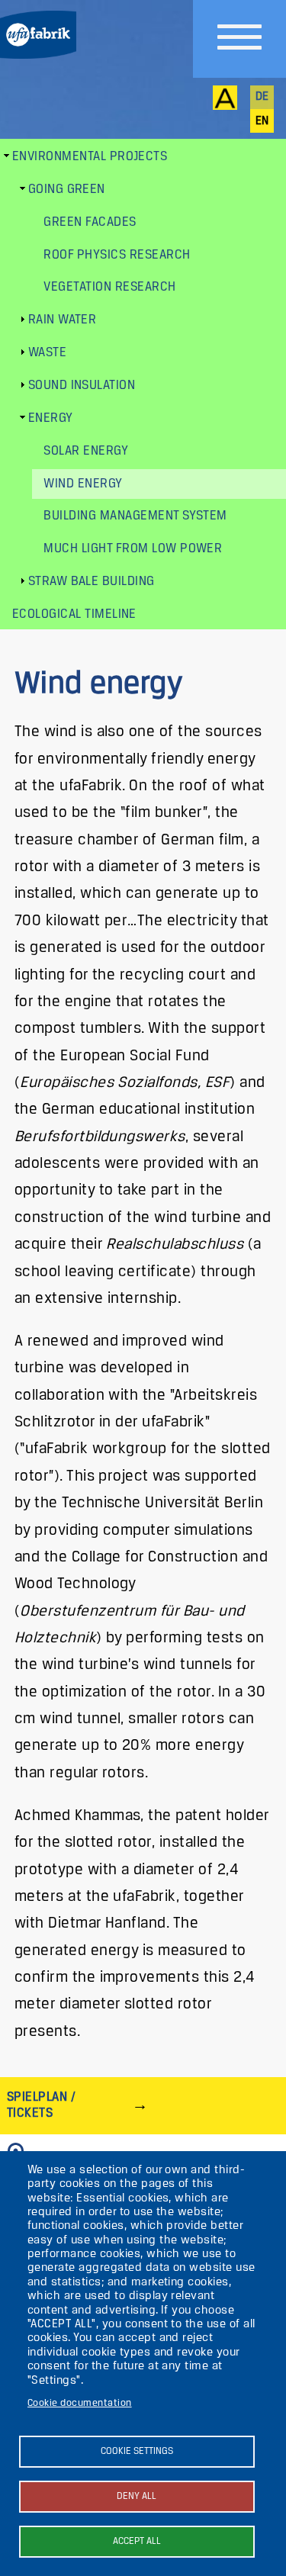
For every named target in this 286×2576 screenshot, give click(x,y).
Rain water (63, 320)
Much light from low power (133, 549)
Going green (67, 190)
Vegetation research (109, 287)
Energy (51, 418)
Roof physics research (117, 255)
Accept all (137, 2541)
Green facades (90, 222)
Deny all (137, 2496)
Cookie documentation (80, 2403)
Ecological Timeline (74, 614)
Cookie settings (137, 2451)
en (262, 121)
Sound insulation (82, 386)
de (262, 97)
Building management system (135, 516)
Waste (47, 353)
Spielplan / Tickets (41, 2105)
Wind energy (83, 484)
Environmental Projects (90, 157)
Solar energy (86, 451)
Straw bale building (92, 582)
